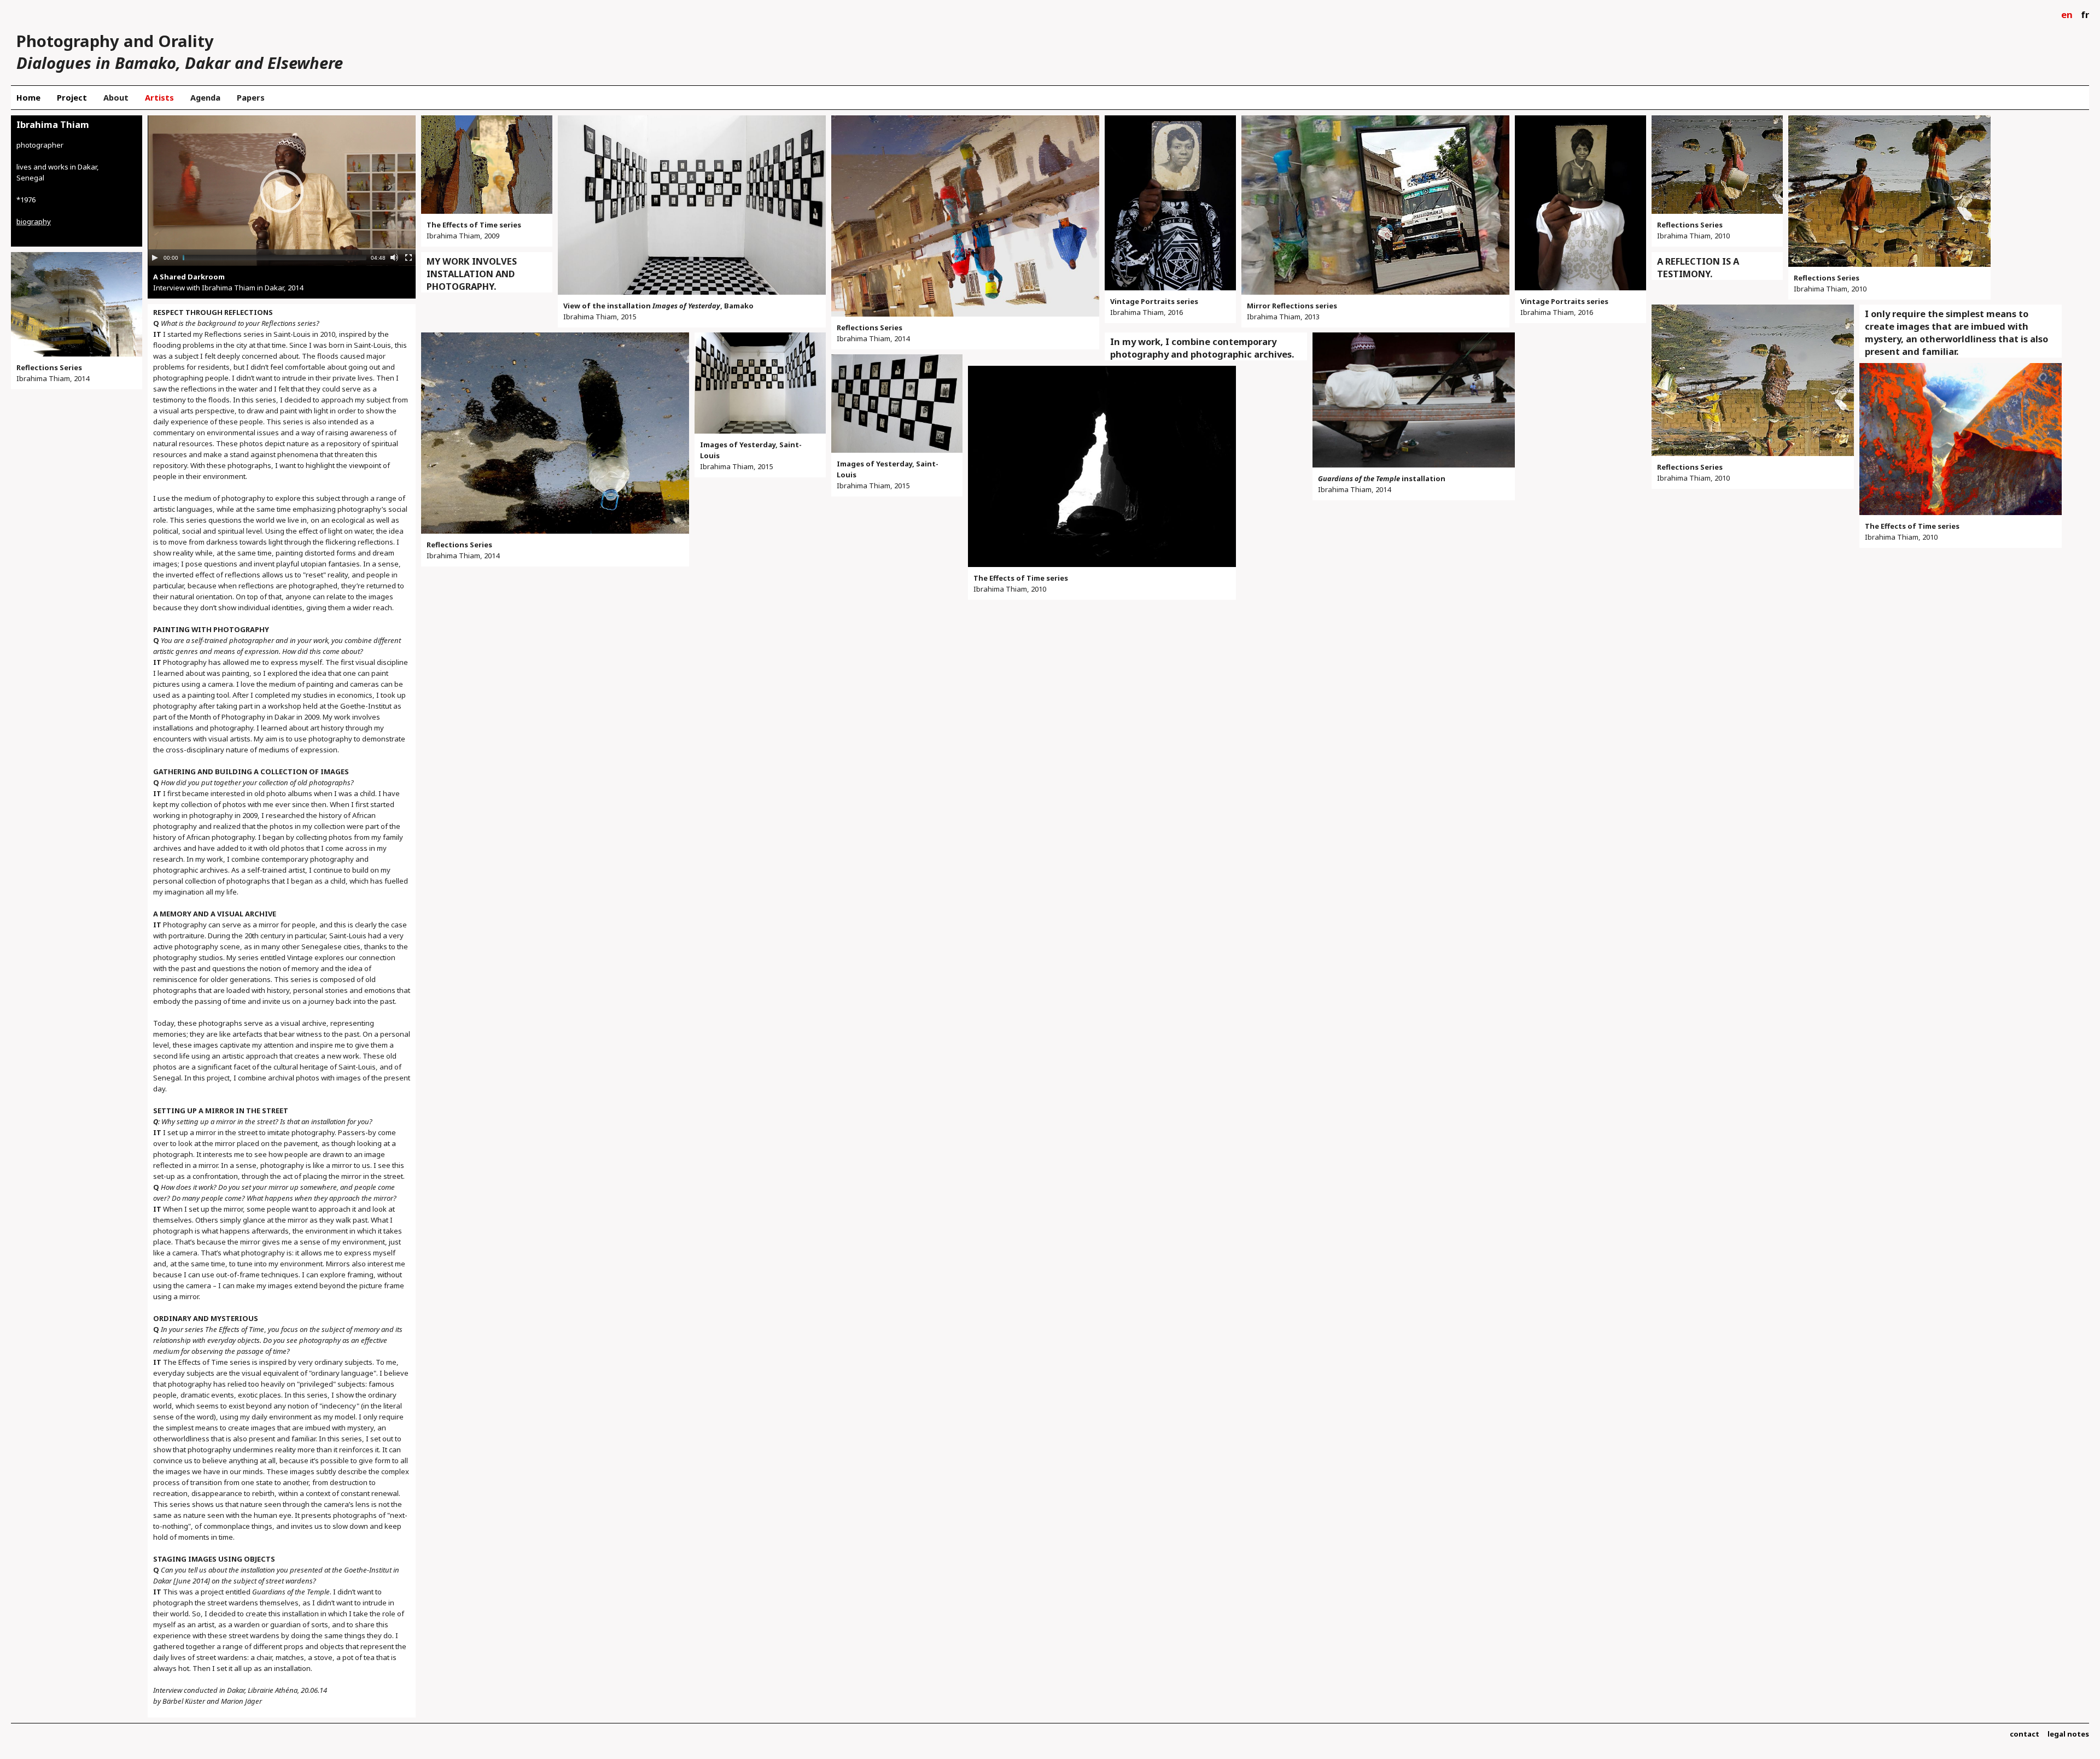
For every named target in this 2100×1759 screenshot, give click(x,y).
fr (2085, 14)
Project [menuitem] (72, 97)
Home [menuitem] (28, 97)
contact (2025, 1734)
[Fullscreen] (409, 258)
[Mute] (394, 258)
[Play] (155, 258)
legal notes (2068, 1734)
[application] (282, 191)
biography (34, 221)
